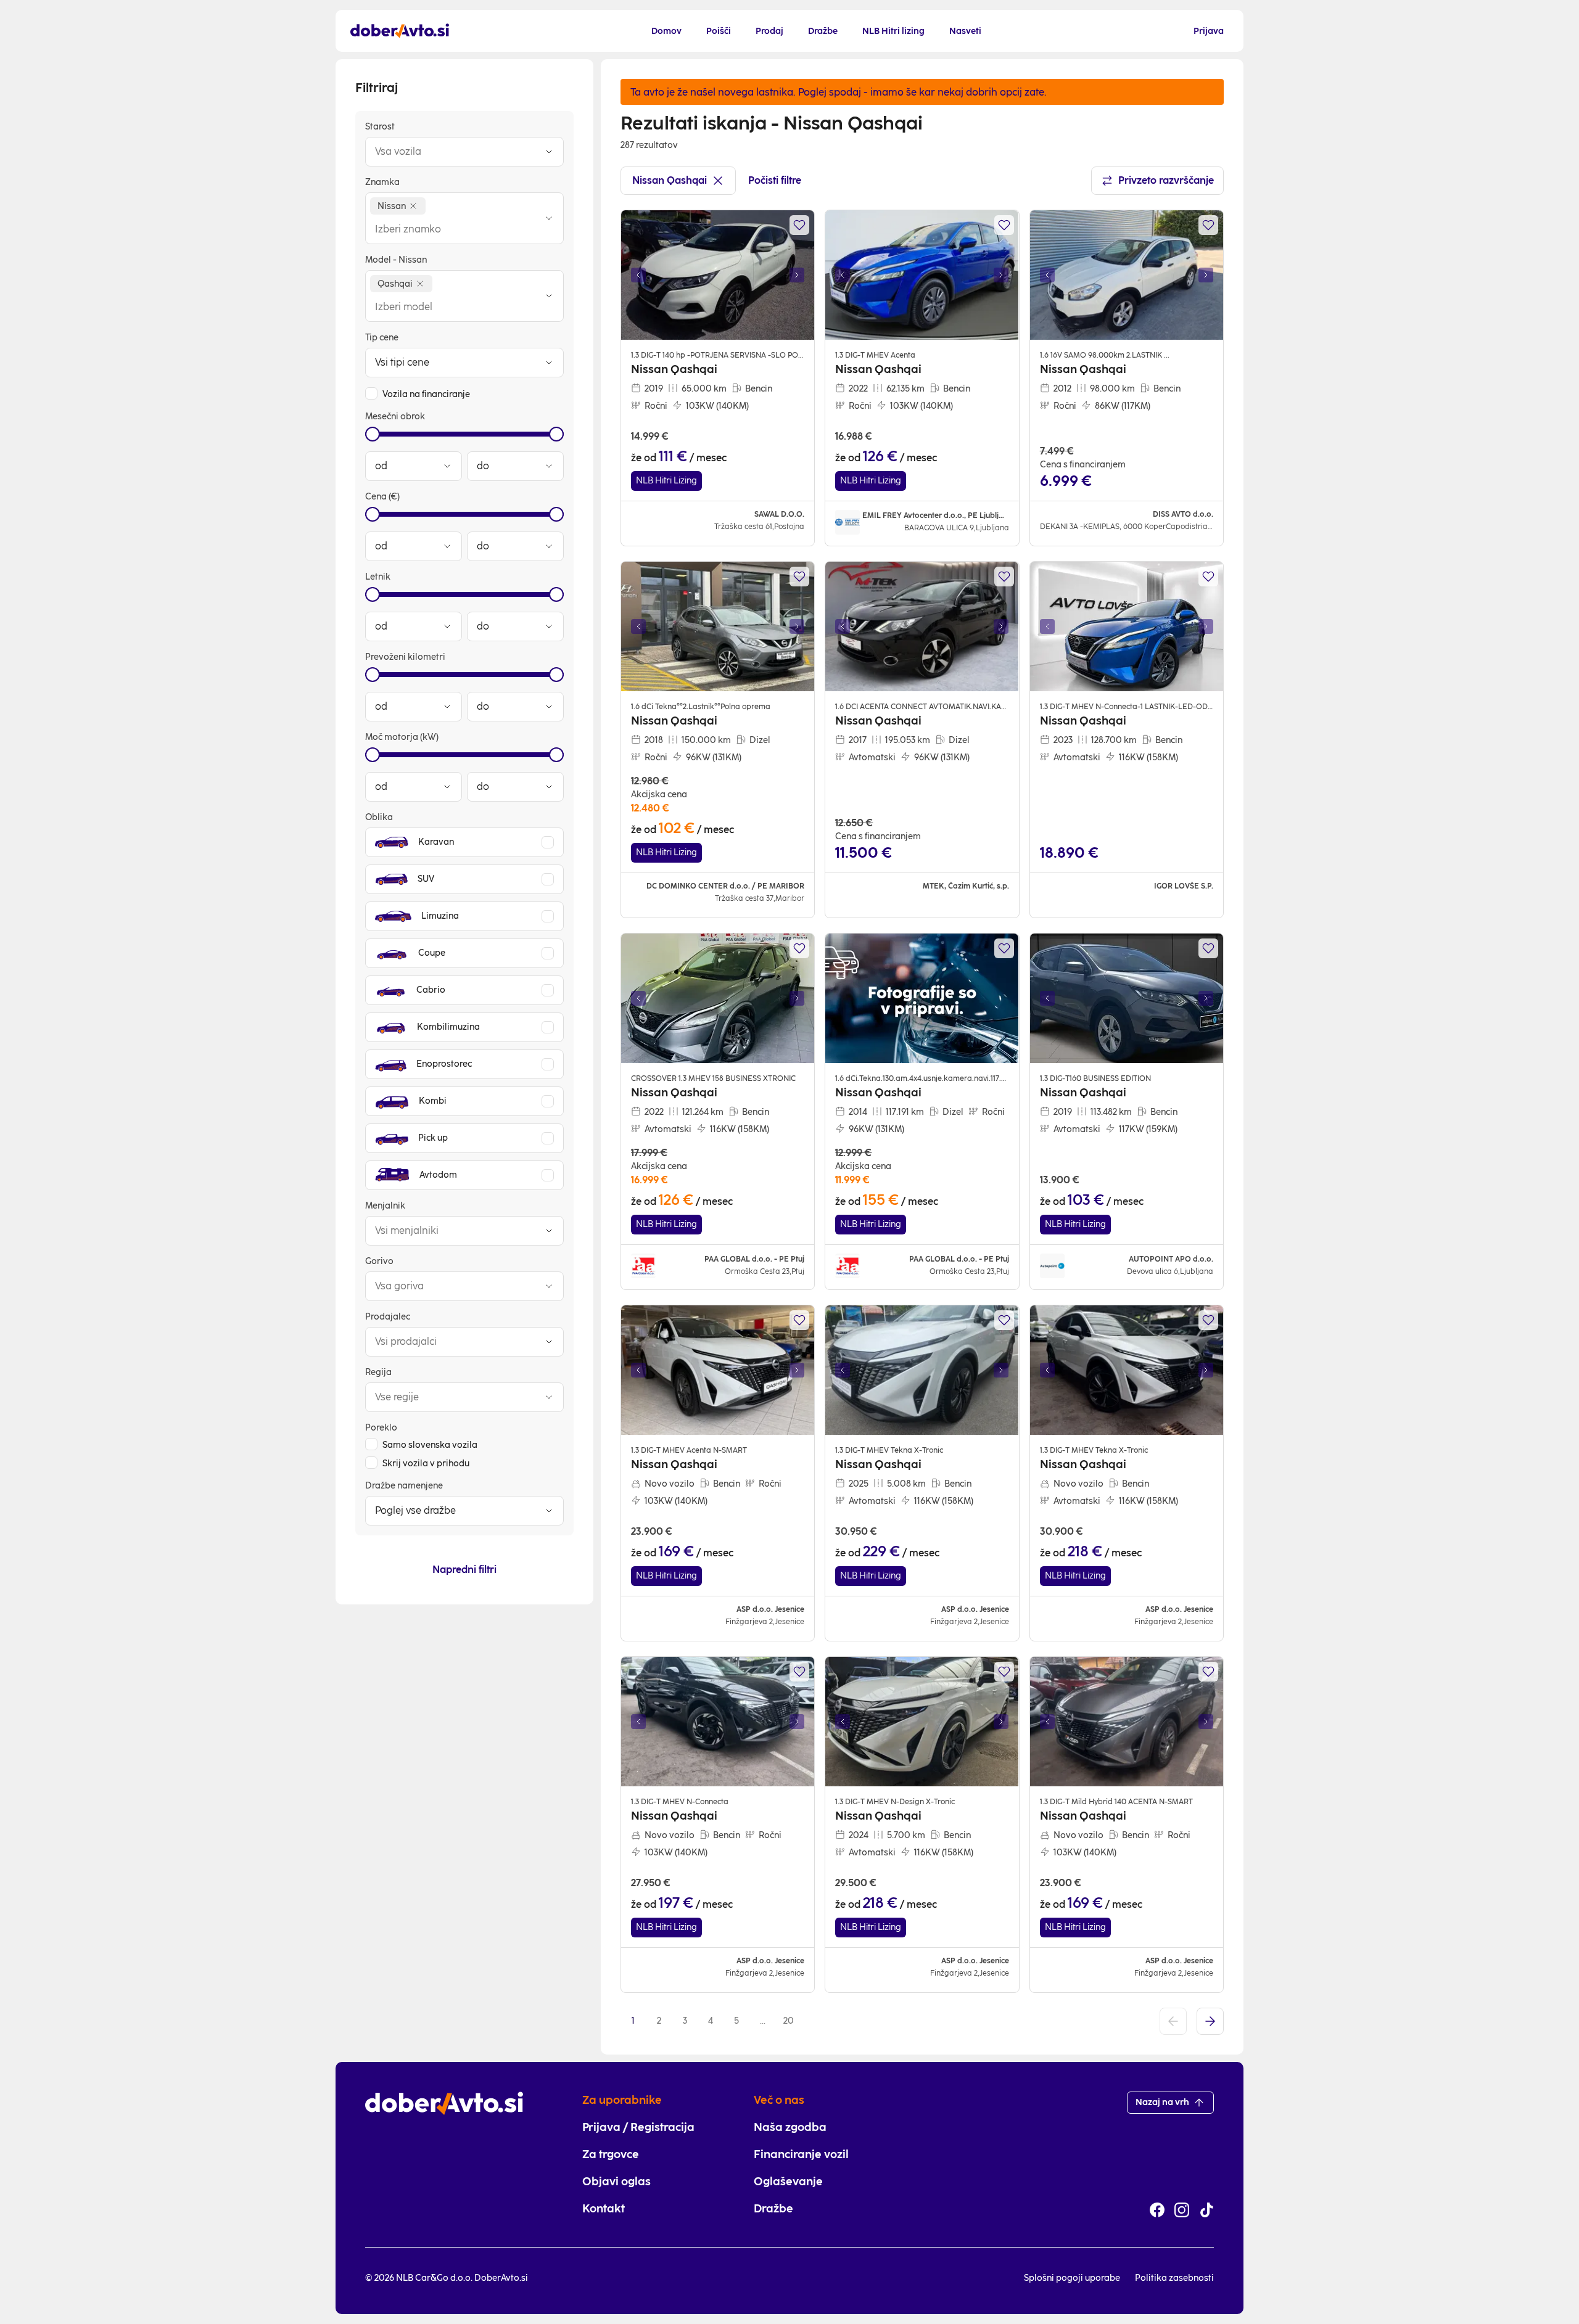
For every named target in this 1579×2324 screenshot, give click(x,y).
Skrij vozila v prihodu (426, 1464)
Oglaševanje (788, 2182)
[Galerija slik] (718, 275)
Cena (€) (382, 497)
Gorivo (379, 1261)
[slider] (373, 434)
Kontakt (604, 2209)
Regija (378, 1372)
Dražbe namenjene (404, 1486)
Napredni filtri (464, 1570)
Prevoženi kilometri (405, 657)
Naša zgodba (790, 2127)
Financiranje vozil (801, 2154)
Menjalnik (385, 1206)
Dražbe (773, 2209)
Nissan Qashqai (670, 180)
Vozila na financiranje (426, 394)
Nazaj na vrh (1162, 2102)
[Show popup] (549, 152)
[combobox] (452, 152)
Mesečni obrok (395, 417)
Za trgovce (611, 2154)
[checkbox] (371, 393)
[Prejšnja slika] (638, 275)
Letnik (378, 577)
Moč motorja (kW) (402, 737)
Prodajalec (388, 1317)
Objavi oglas (616, 2182)
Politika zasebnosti (1174, 2278)
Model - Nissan (396, 260)
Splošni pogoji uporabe (1072, 2278)
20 (789, 2021)
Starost (380, 127)
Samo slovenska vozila (430, 1445)
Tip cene (382, 338)
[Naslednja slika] (797, 275)
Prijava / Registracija (638, 2127)
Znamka (382, 182)
